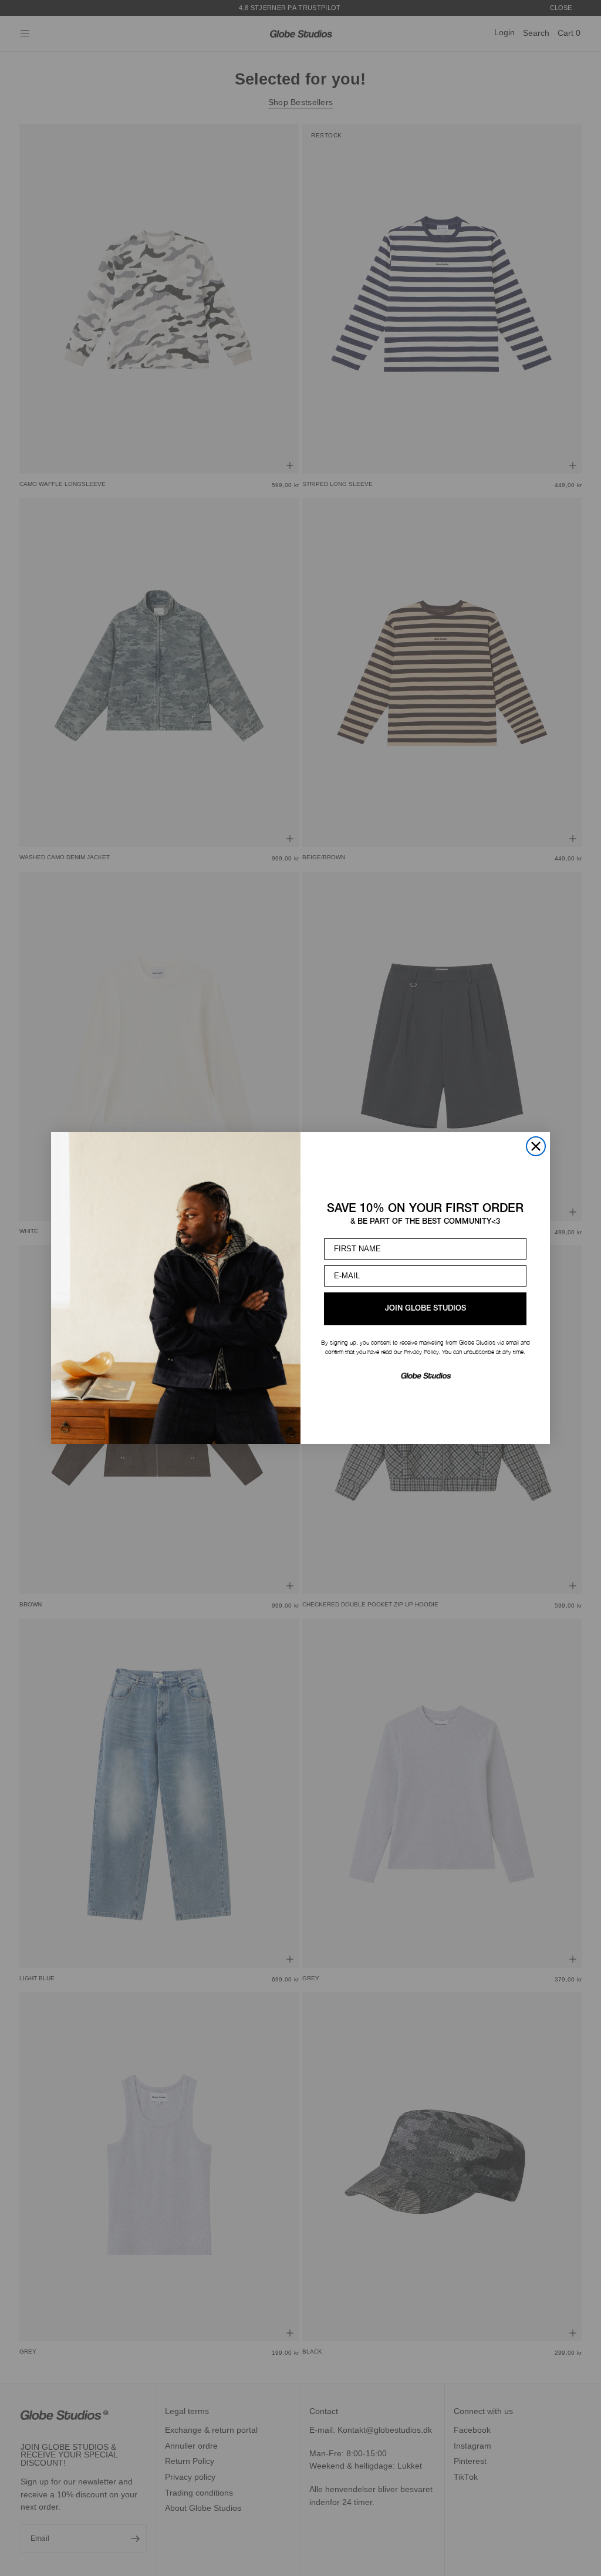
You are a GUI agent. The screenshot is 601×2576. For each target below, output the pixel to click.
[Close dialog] (536, 1146)
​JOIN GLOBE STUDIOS (426, 1309)
